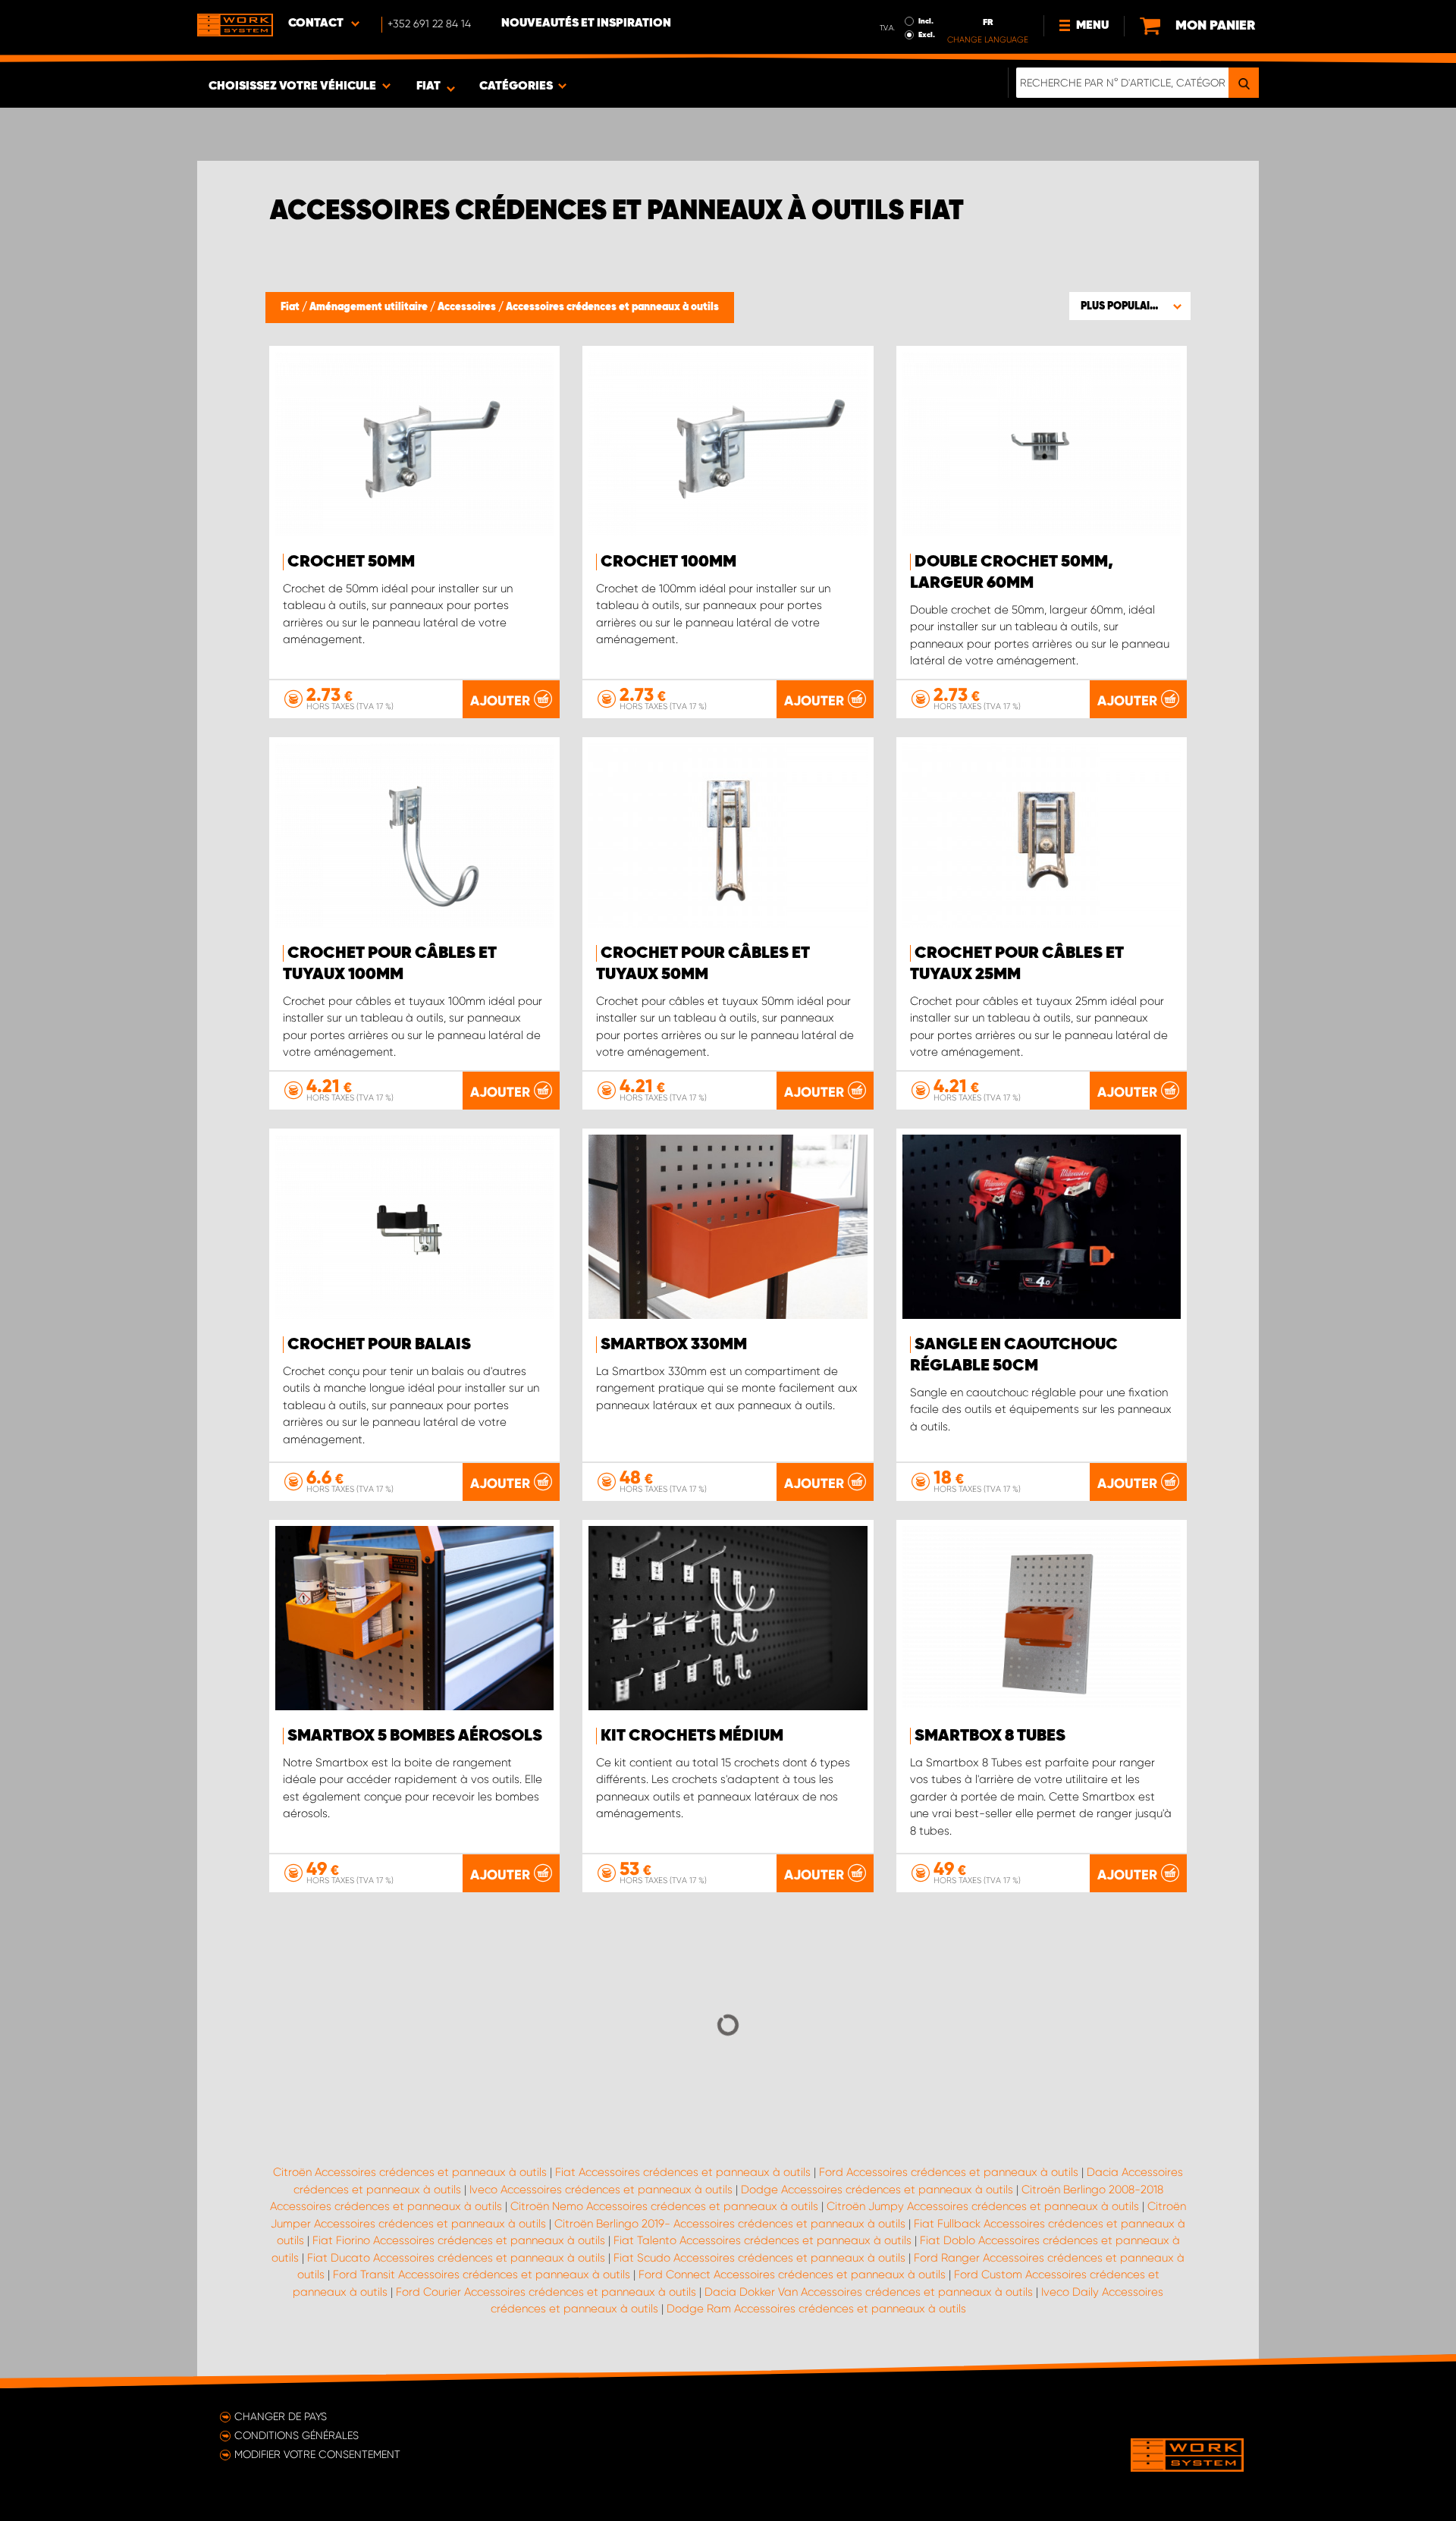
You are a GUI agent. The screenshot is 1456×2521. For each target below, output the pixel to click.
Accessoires (468, 307)
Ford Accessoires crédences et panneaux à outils (949, 2172)
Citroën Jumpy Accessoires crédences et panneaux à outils (983, 2206)
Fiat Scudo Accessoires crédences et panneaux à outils (759, 2258)
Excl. (927, 35)
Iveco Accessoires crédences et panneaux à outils (601, 2190)
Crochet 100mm (668, 562)
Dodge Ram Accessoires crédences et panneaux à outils (816, 2309)
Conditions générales (297, 2435)
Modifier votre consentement (317, 2454)
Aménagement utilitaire (370, 307)
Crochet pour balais (379, 1345)
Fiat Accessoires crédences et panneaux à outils (683, 2172)
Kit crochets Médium (692, 1736)
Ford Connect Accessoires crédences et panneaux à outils (792, 2275)
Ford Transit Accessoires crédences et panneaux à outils (482, 2275)
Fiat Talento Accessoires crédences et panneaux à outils (763, 2240)
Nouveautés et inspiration (586, 24)
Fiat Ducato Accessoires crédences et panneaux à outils (456, 2258)
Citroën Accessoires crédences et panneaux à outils (410, 2172)
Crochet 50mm (351, 562)
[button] (1130, 306)
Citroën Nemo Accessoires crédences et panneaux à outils (664, 2206)
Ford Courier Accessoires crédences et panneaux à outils (546, 2292)
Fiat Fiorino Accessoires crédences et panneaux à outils (459, 2240)
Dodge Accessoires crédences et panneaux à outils (877, 2190)
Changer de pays (281, 2416)
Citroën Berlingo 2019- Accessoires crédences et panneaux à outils (730, 2224)
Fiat (291, 307)
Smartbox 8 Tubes (990, 1736)
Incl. (926, 21)
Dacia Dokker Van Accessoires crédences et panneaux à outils (869, 2292)
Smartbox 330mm (674, 1345)
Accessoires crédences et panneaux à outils (612, 307)
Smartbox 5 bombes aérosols (415, 1736)
